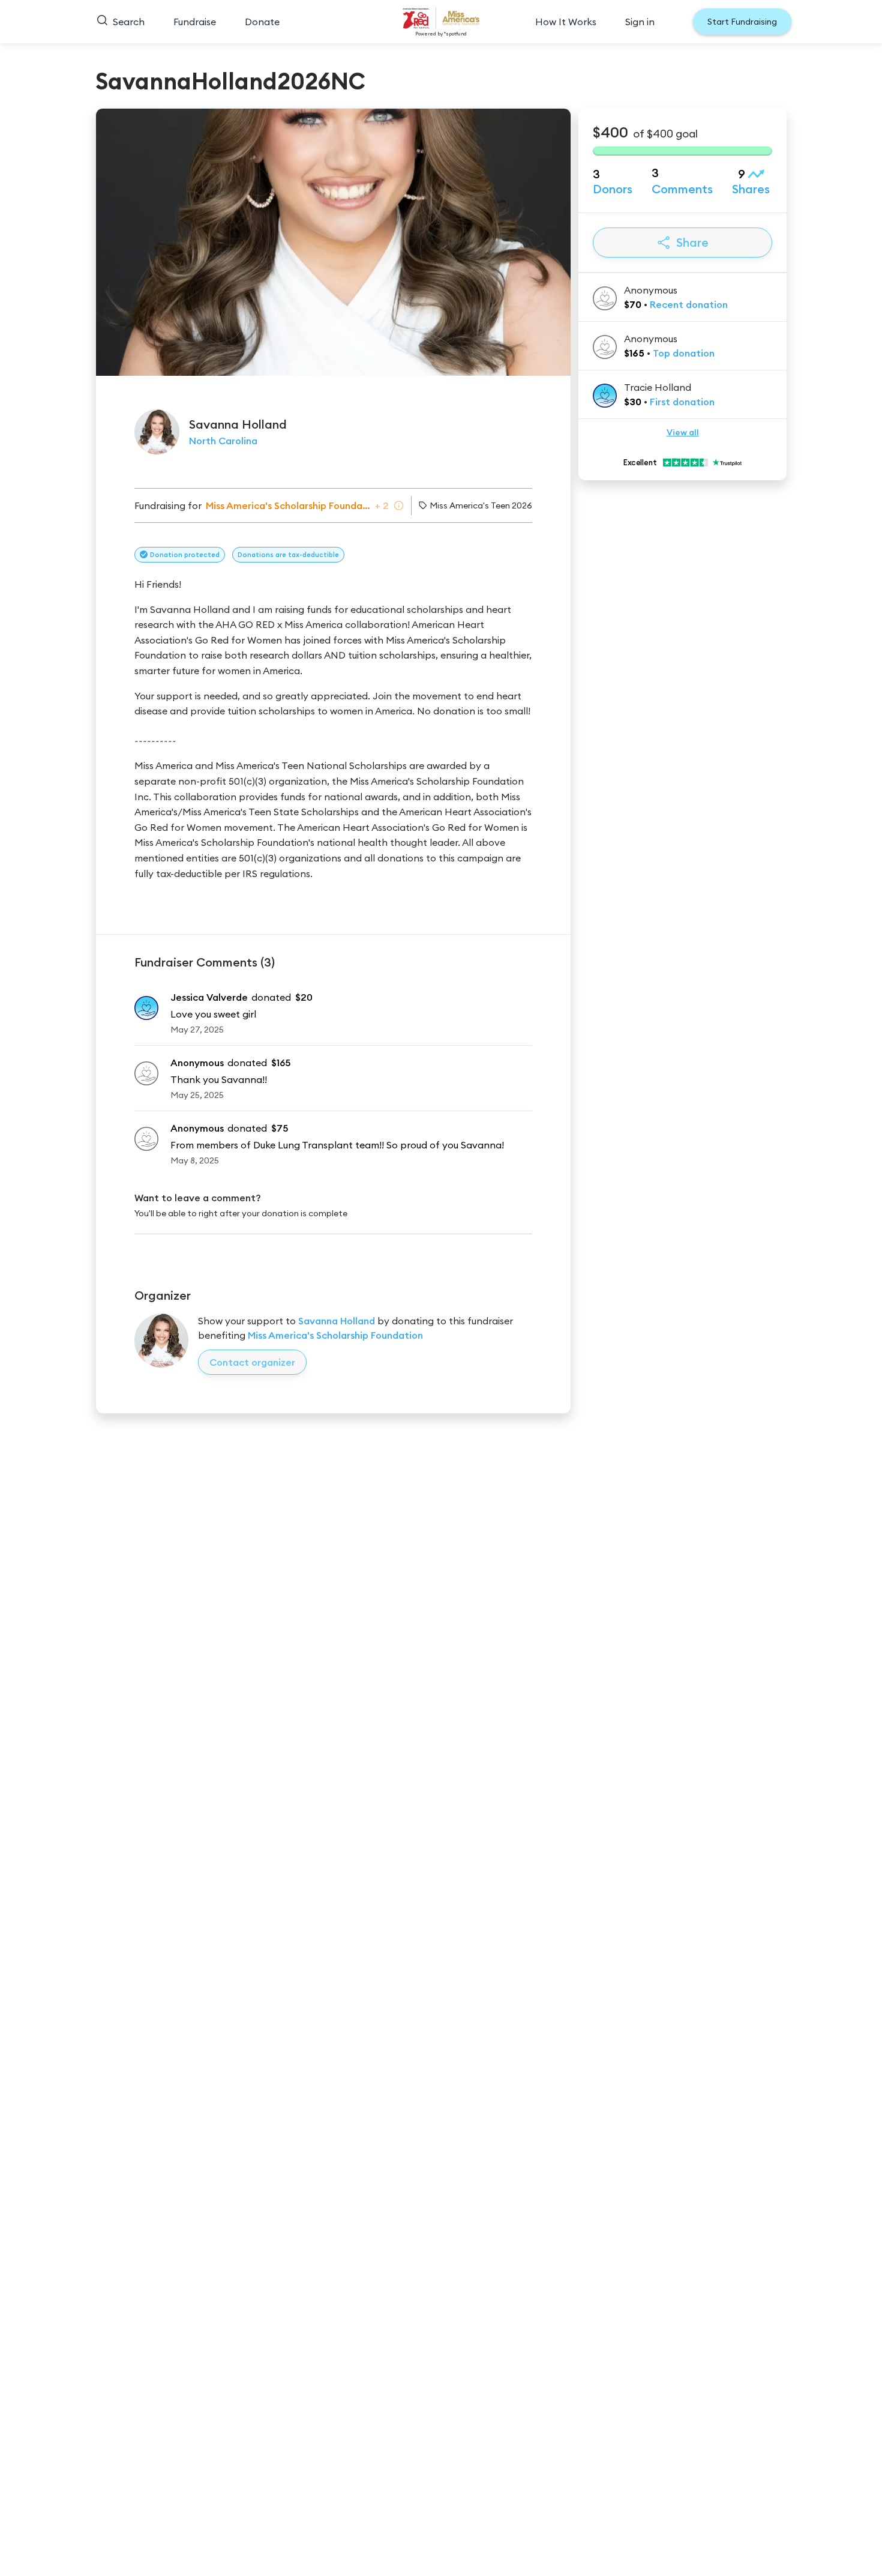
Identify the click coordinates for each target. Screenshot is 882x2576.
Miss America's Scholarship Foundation (335, 1335)
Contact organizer (252, 1362)
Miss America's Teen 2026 (481, 505)
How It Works (566, 22)
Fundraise (195, 22)
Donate (262, 22)
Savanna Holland (337, 1321)
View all (683, 432)
